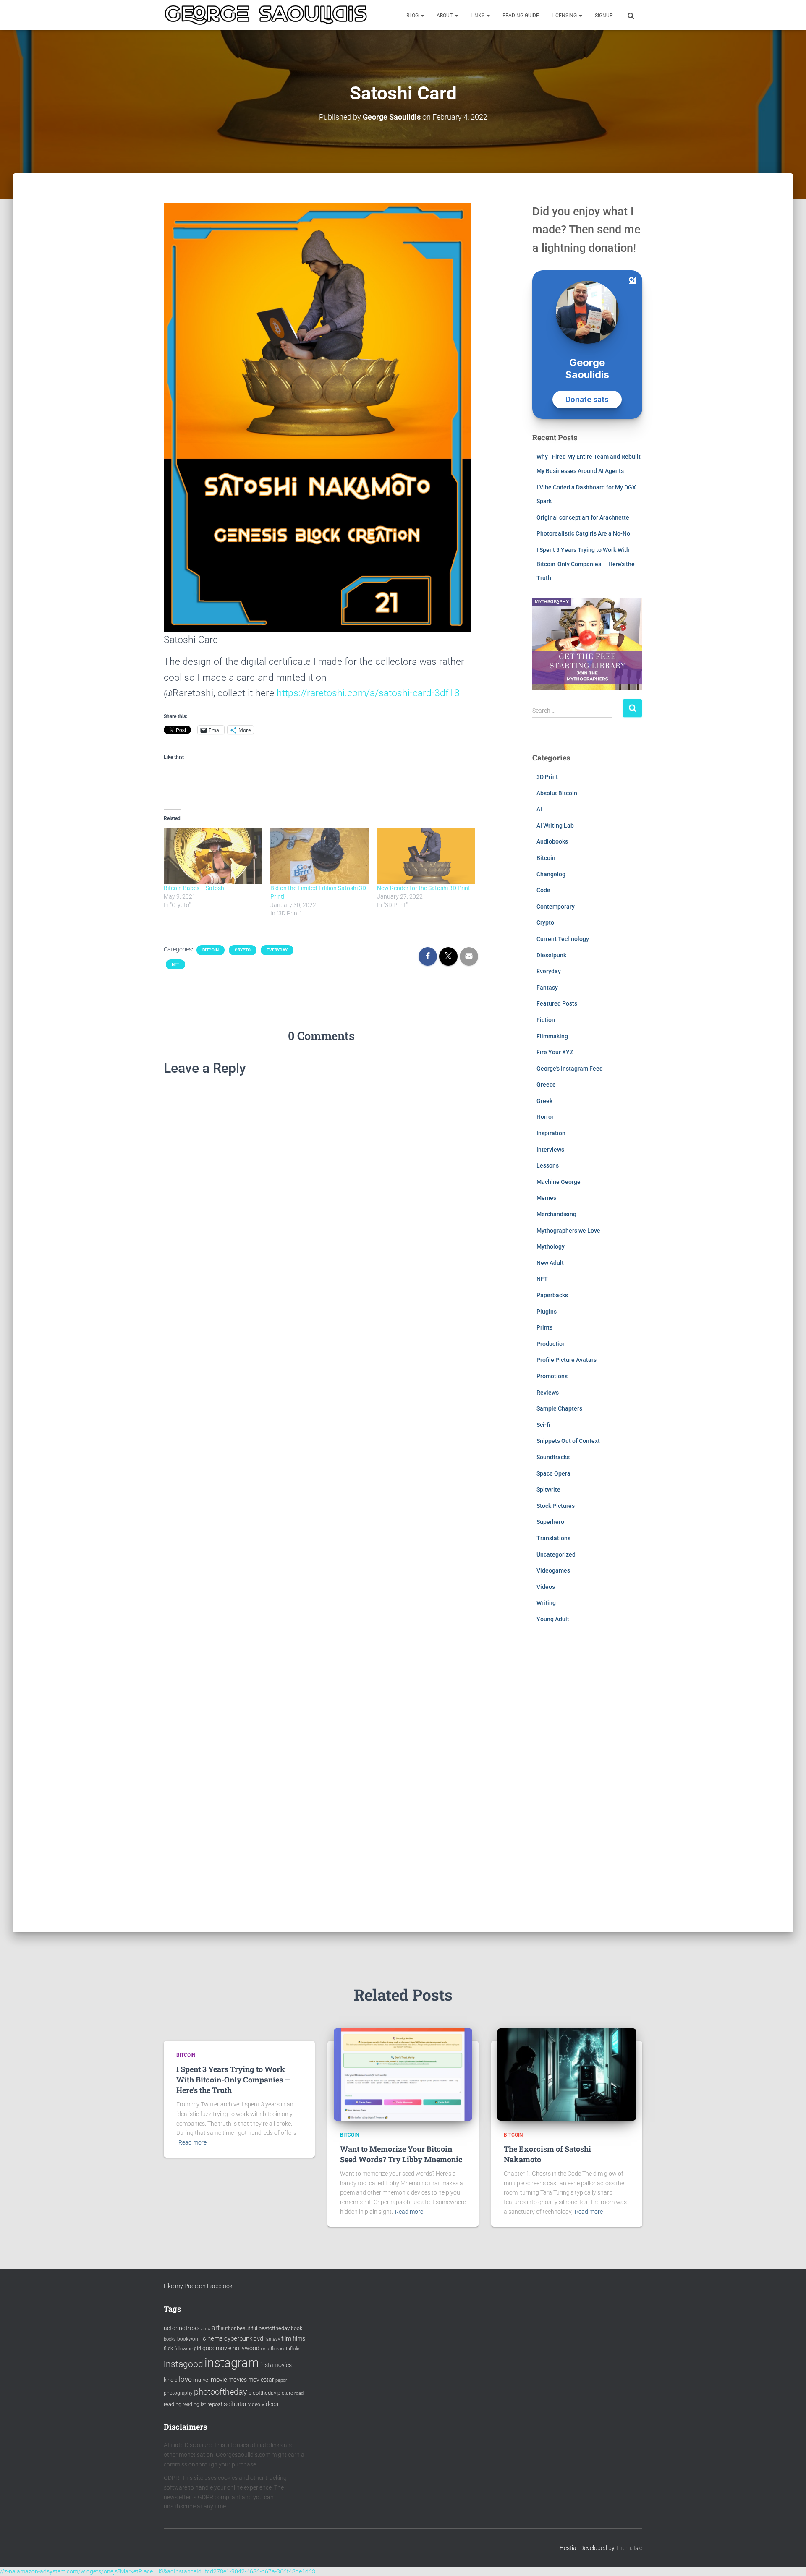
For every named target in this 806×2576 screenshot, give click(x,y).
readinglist (194, 2404)
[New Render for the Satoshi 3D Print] (426, 856)
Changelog (551, 874)
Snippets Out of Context (568, 1441)
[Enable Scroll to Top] (789, 2559)
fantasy (272, 2339)
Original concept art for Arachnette (583, 517)
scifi (229, 2404)
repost (215, 2404)
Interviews (550, 1150)
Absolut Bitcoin (557, 793)
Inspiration (551, 1133)
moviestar (261, 2380)
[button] (422, 16)
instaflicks (290, 2349)
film (286, 2338)
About (445, 16)
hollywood (246, 2348)
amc (206, 2329)
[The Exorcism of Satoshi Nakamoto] (567, 2074)
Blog (413, 16)
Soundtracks (553, 1457)
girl (198, 2349)
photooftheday (221, 2392)
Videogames (553, 1570)
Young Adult (553, 1619)
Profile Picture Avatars (567, 1360)
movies (238, 2380)
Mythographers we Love (568, 1231)
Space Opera (553, 1473)
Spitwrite (548, 1489)
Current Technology (563, 939)
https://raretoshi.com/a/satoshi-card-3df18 (368, 693)
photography (178, 2393)
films (299, 2338)
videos (270, 2404)
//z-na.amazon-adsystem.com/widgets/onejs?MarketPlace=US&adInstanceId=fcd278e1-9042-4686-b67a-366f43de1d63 (158, 2571)
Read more (192, 2142)
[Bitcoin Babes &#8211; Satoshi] (213, 856)
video (254, 2404)
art (216, 2328)
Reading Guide (521, 16)
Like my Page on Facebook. (199, 2286)
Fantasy (547, 988)
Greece (546, 1084)
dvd (258, 2338)
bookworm (189, 2339)
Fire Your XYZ (555, 1052)
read (299, 2393)
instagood (183, 2364)
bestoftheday (274, 2328)
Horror (545, 1117)
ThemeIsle (629, 2548)
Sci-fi (543, 1425)
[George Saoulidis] (266, 15)
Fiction (546, 1020)
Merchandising (556, 1214)
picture (285, 2393)
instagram (232, 2363)
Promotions (552, 1376)
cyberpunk (238, 2338)
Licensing (565, 16)
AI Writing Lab (555, 826)
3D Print (547, 777)
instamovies (276, 2365)
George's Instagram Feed (570, 1069)
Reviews (548, 1393)
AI (539, 809)
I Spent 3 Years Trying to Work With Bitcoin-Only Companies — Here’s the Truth (586, 564)
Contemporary (556, 907)
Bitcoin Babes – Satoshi (195, 888)
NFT (175, 964)
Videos (546, 1587)
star (242, 2404)
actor (171, 2328)
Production (551, 1344)
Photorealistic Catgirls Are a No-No (583, 533)
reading (173, 2404)
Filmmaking (552, 1036)
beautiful (247, 2328)
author (228, 2328)
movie (219, 2380)
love (185, 2379)
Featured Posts (557, 1003)
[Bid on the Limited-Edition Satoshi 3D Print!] (319, 856)
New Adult (550, 1263)
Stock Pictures (556, 1506)
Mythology (551, 1246)
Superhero (550, 1522)
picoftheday (262, 2393)
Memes (546, 1198)
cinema (213, 2338)
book (297, 2328)
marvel (201, 2380)
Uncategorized (556, 1554)
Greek (544, 1101)
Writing (546, 1603)
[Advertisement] (587, 1784)
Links (478, 16)
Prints (544, 1327)
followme (183, 2349)
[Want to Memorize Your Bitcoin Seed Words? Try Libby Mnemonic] (403, 2074)
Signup (604, 16)
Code (543, 890)
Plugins (547, 1312)
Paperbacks (552, 1295)
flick (168, 2349)
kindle (171, 2380)
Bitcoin (211, 950)
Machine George (559, 1182)
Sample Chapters (559, 1408)
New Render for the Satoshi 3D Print (424, 888)
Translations (553, 1538)
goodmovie (217, 2348)
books (170, 2339)
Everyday (277, 950)
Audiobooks (552, 841)
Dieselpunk (551, 955)
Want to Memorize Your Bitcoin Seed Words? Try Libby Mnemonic (401, 2154)
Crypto (243, 950)
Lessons (548, 1165)
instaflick (270, 2349)
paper (281, 2380)
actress (189, 2328)
